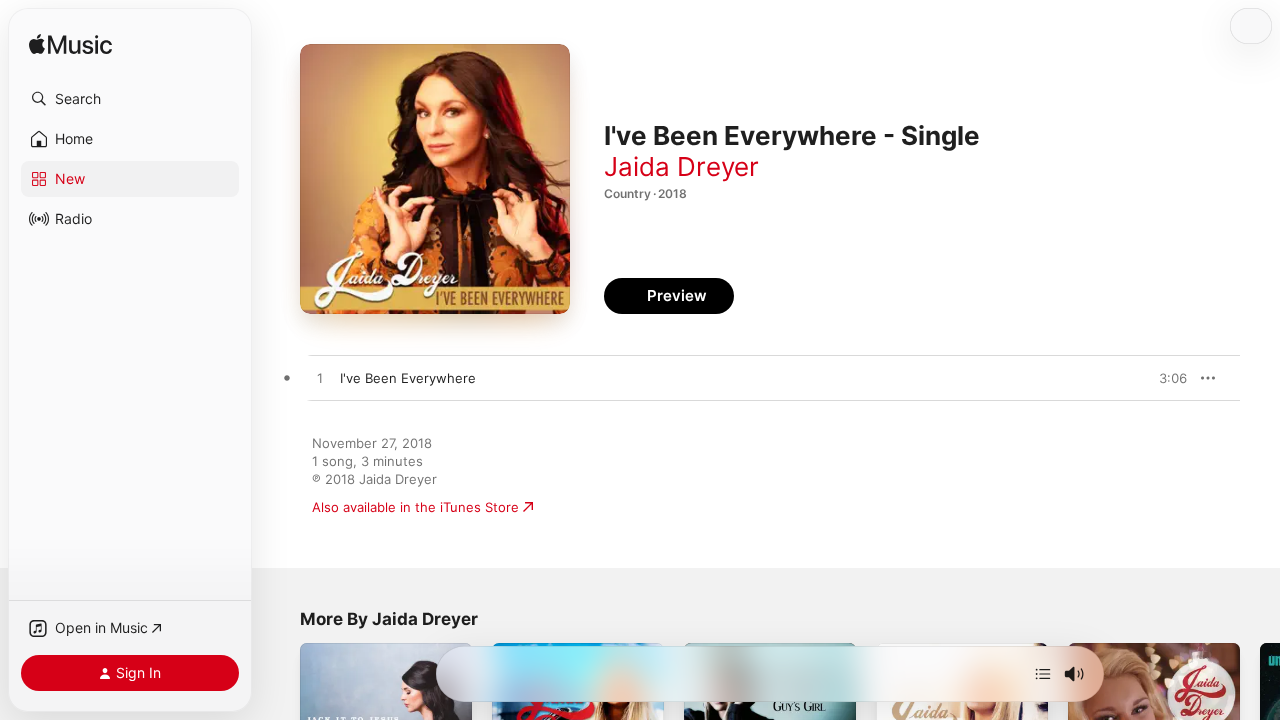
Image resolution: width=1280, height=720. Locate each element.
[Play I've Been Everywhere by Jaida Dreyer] (320, 379)
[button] (130, 99)
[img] (70, 45)
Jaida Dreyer (681, 166)
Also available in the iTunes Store (415, 507)
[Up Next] (1043, 674)
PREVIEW (1165, 378)
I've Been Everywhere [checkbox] (408, 378)
